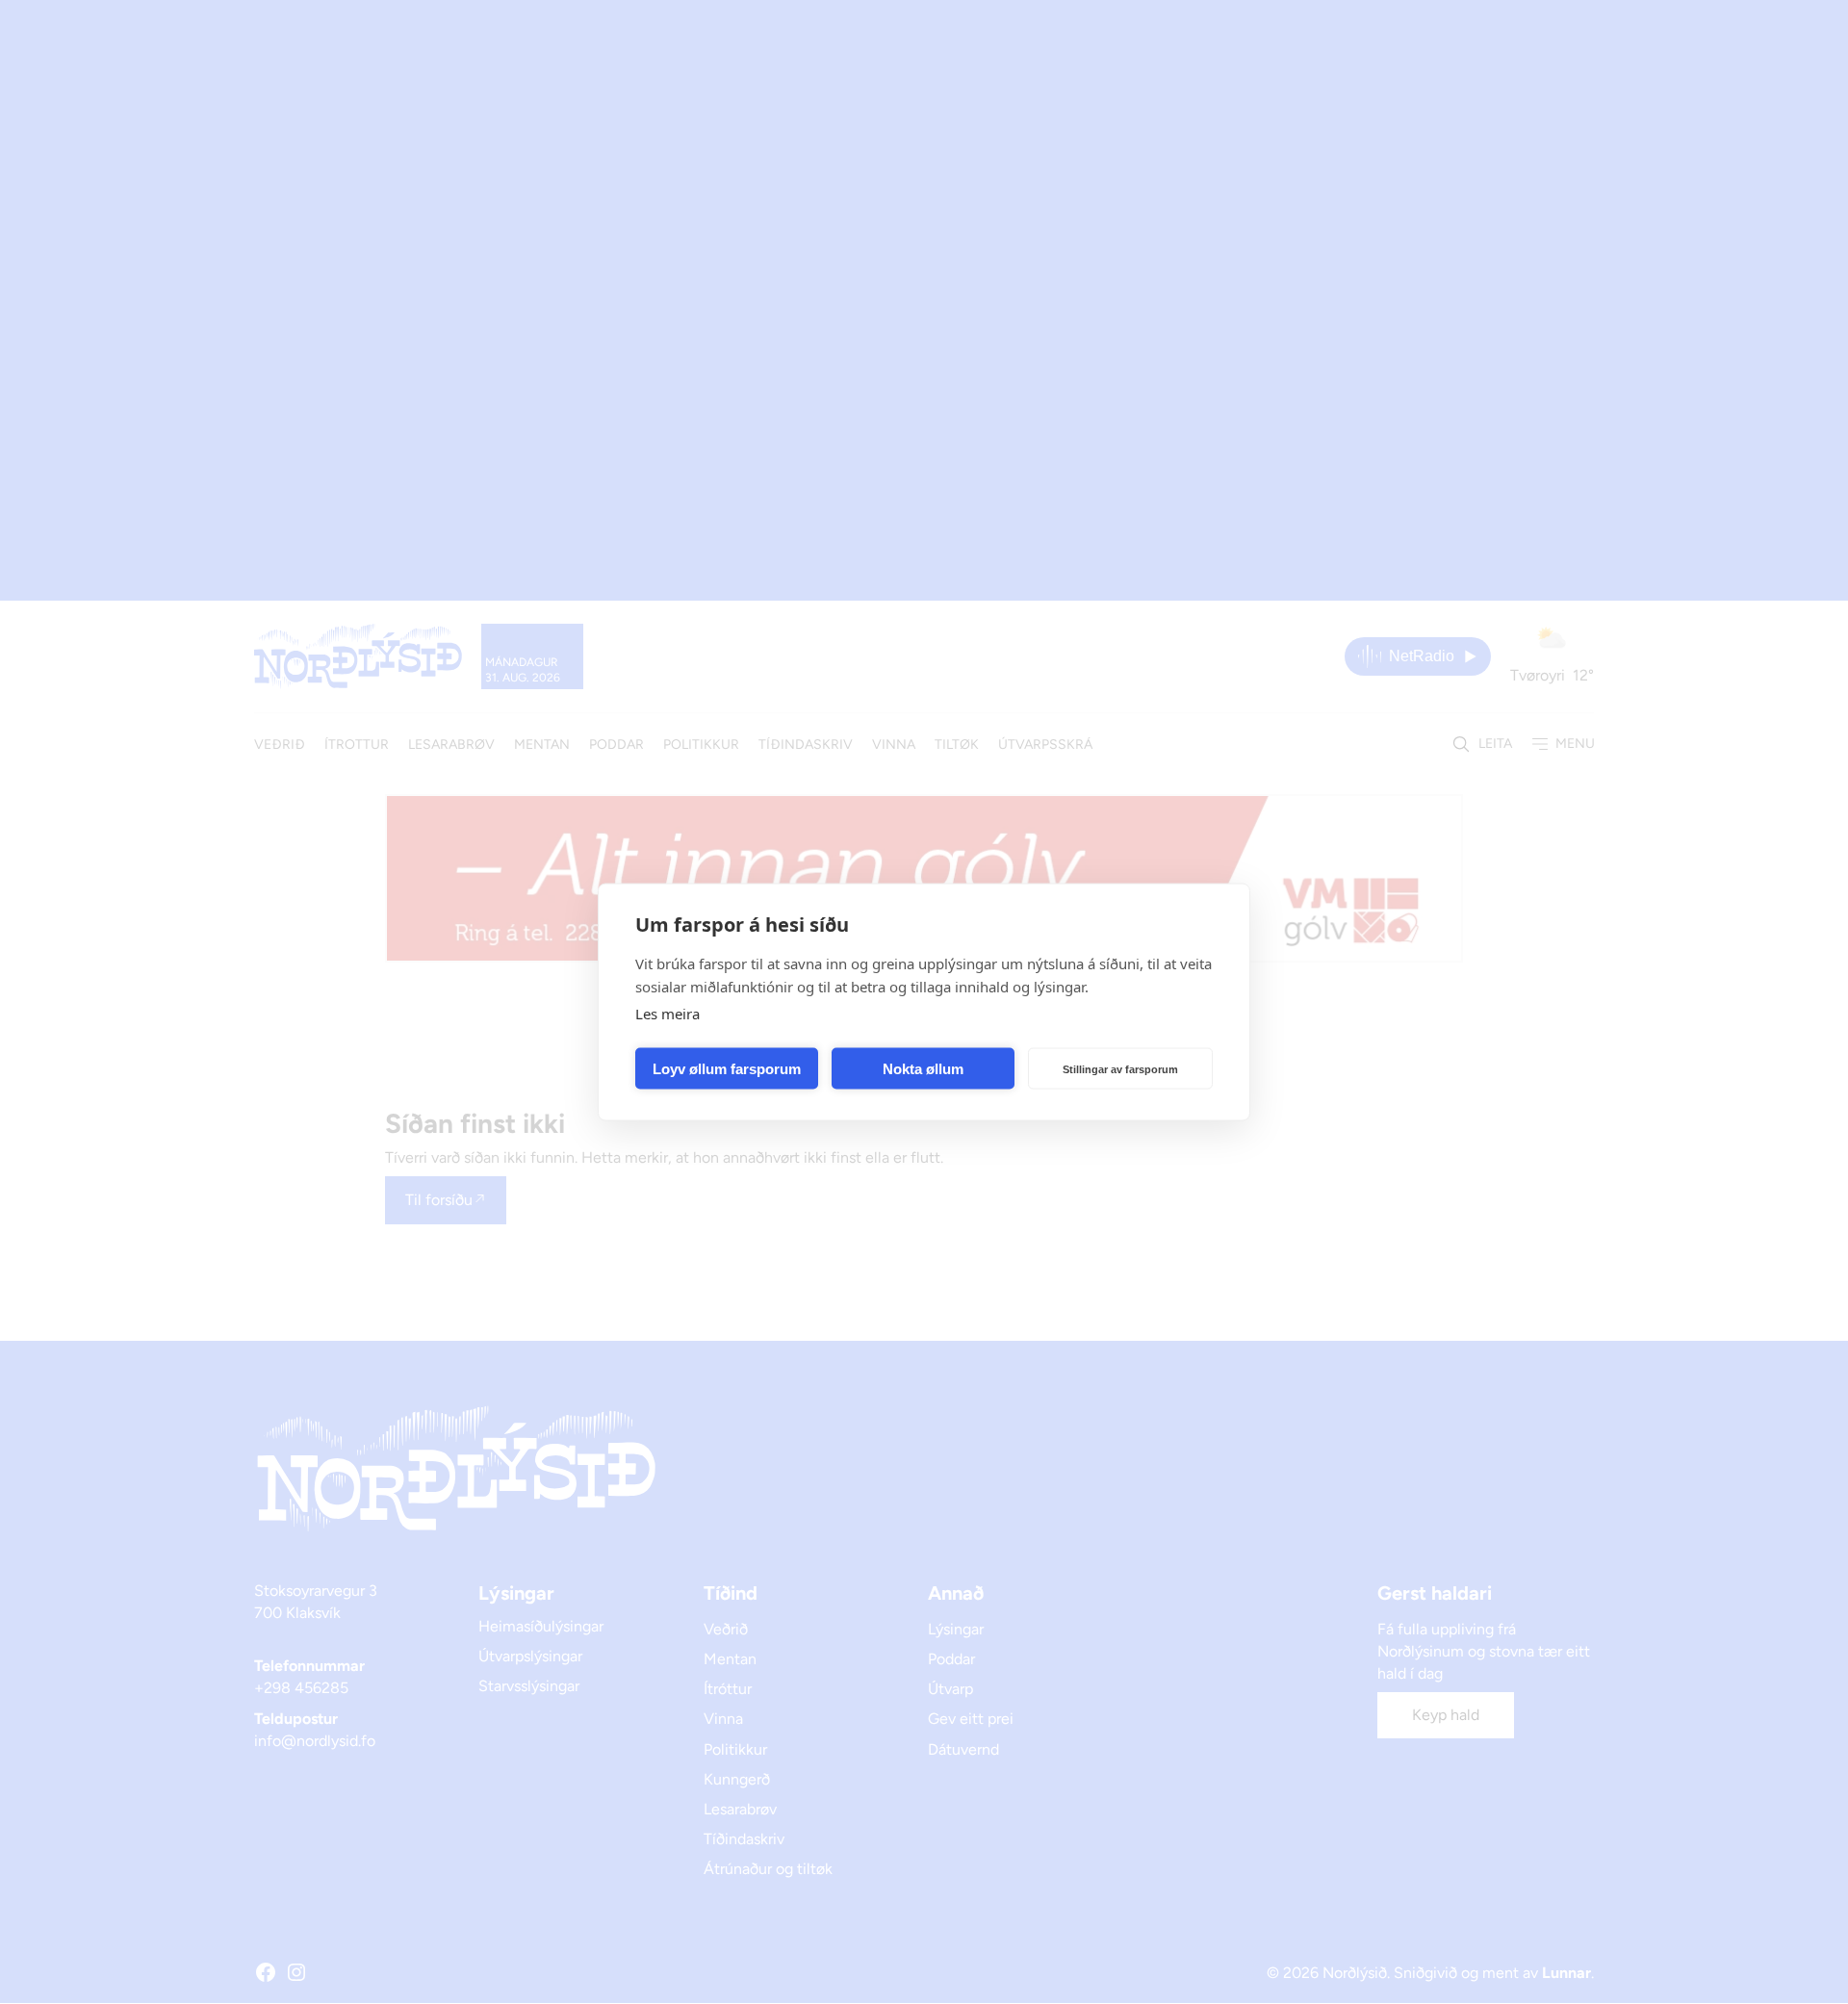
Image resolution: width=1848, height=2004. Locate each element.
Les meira (667, 1014)
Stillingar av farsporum (1120, 1068)
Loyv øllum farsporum (727, 1068)
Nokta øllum (923, 1068)
